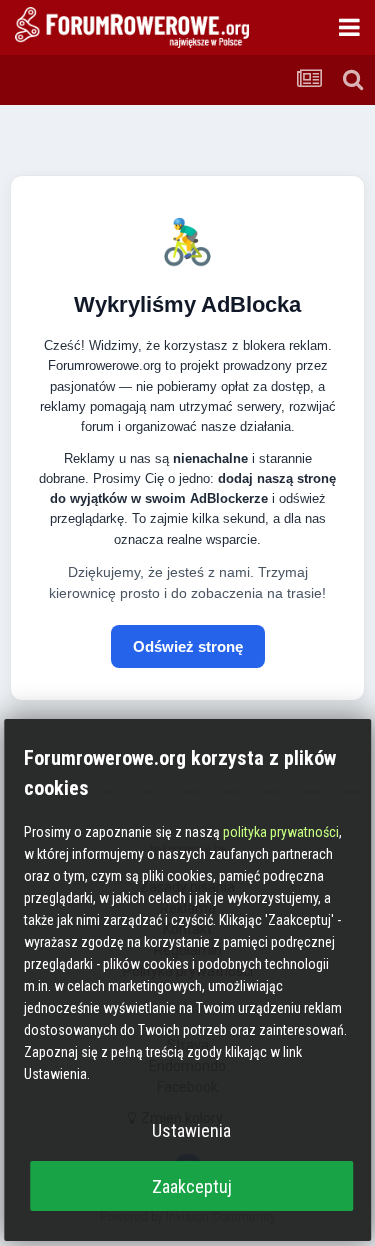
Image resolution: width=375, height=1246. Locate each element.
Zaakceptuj (192, 1186)
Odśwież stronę (188, 646)
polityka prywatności (281, 832)
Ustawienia (191, 1130)
